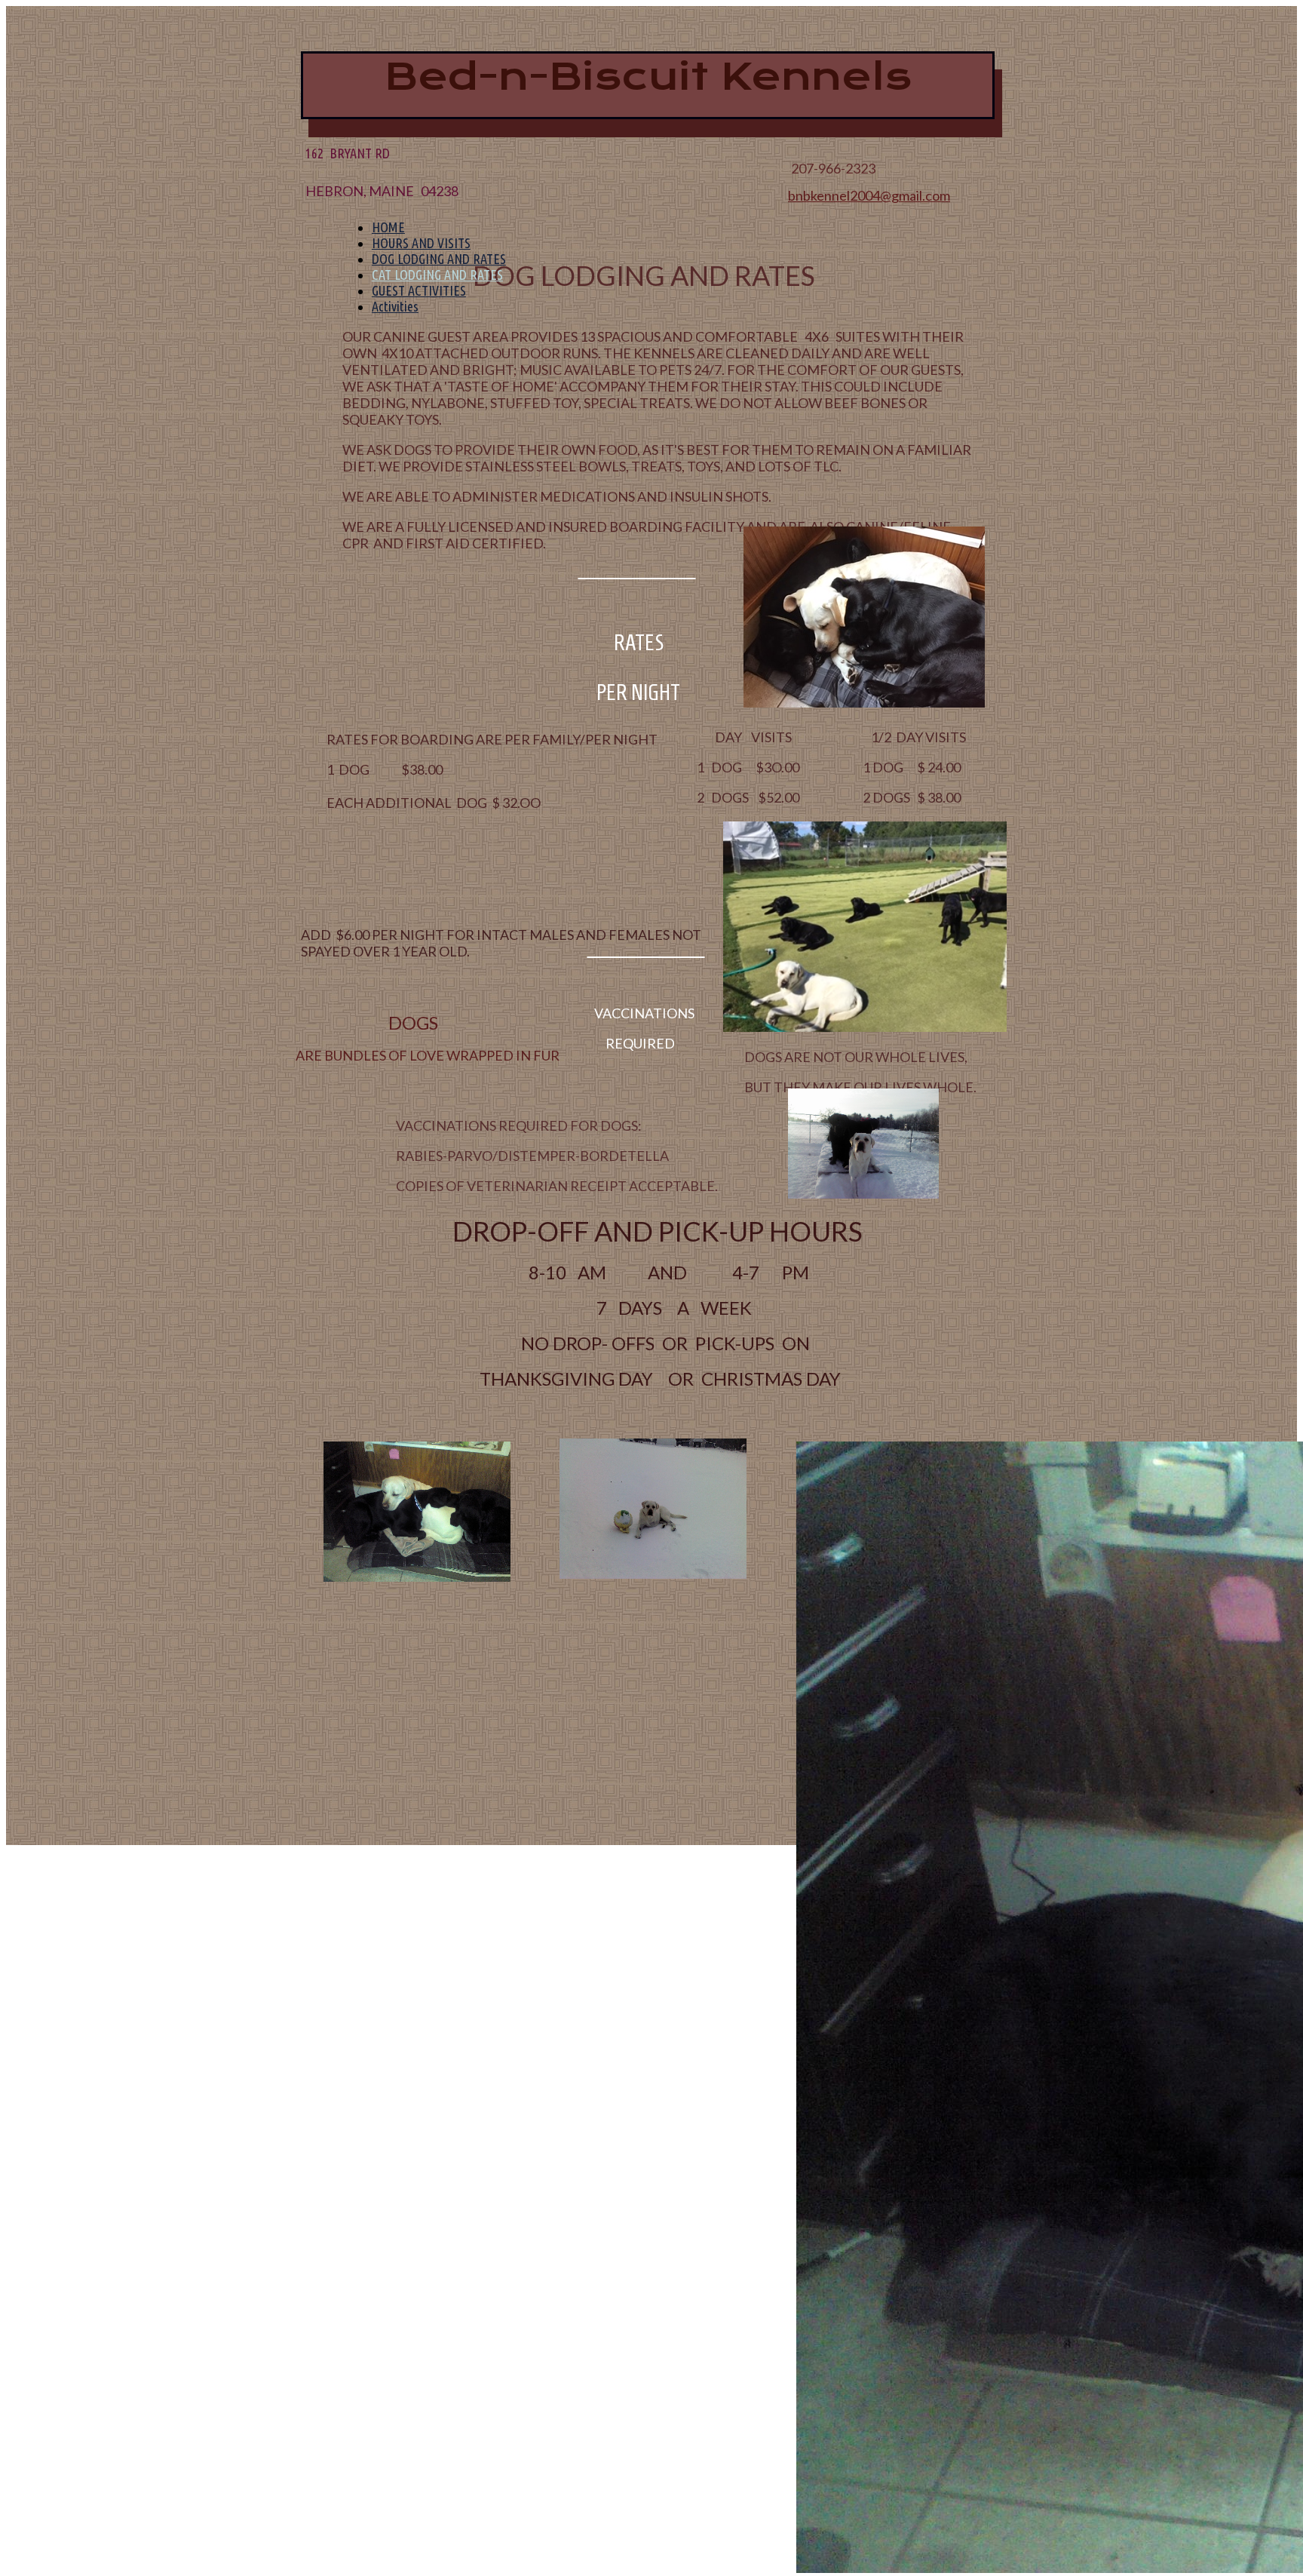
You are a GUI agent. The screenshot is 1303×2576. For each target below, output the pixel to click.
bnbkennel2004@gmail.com (869, 195)
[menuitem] (680, 227)
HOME (388, 227)
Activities (395, 306)
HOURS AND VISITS (421, 243)
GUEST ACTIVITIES (419, 290)
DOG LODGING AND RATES (439, 259)
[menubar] (672, 267)
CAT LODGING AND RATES (437, 275)
